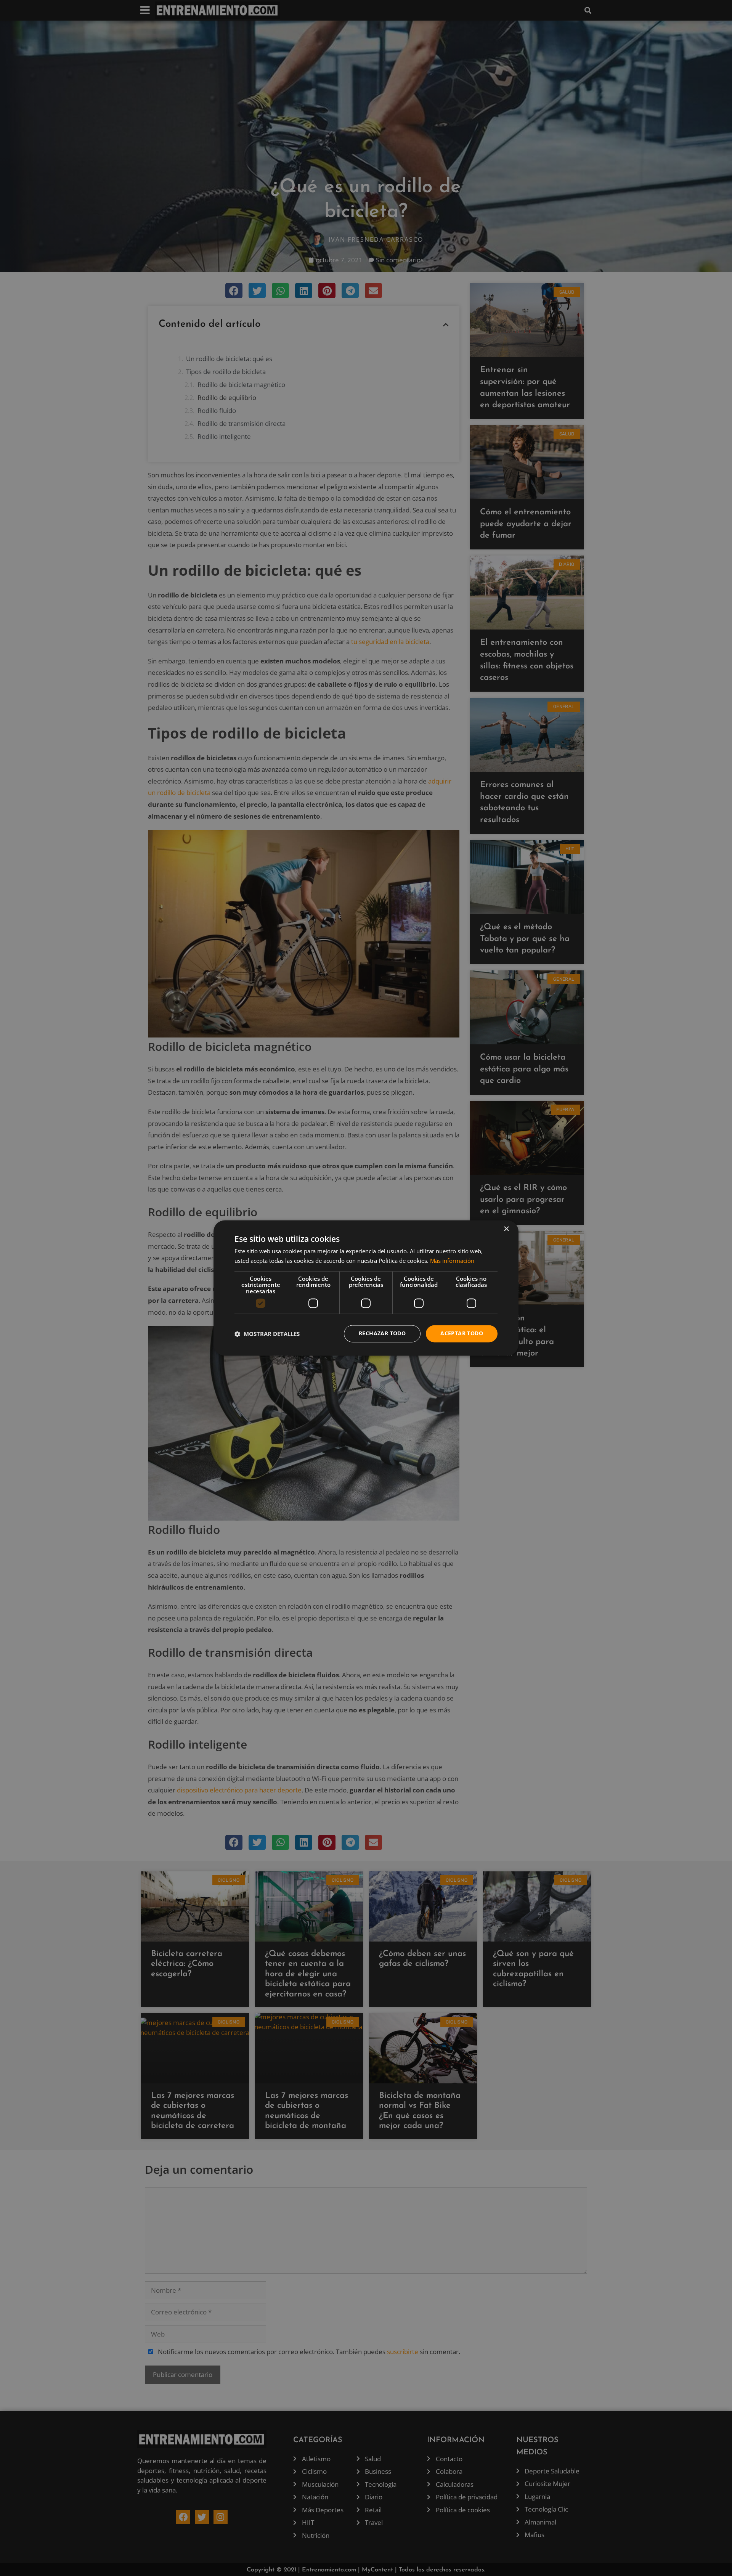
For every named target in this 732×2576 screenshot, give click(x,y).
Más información (452, 1261)
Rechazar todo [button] (382, 1334)
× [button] (506, 1229)
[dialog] (366, 1288)
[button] (267, 1334)
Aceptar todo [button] (462, 1334)
